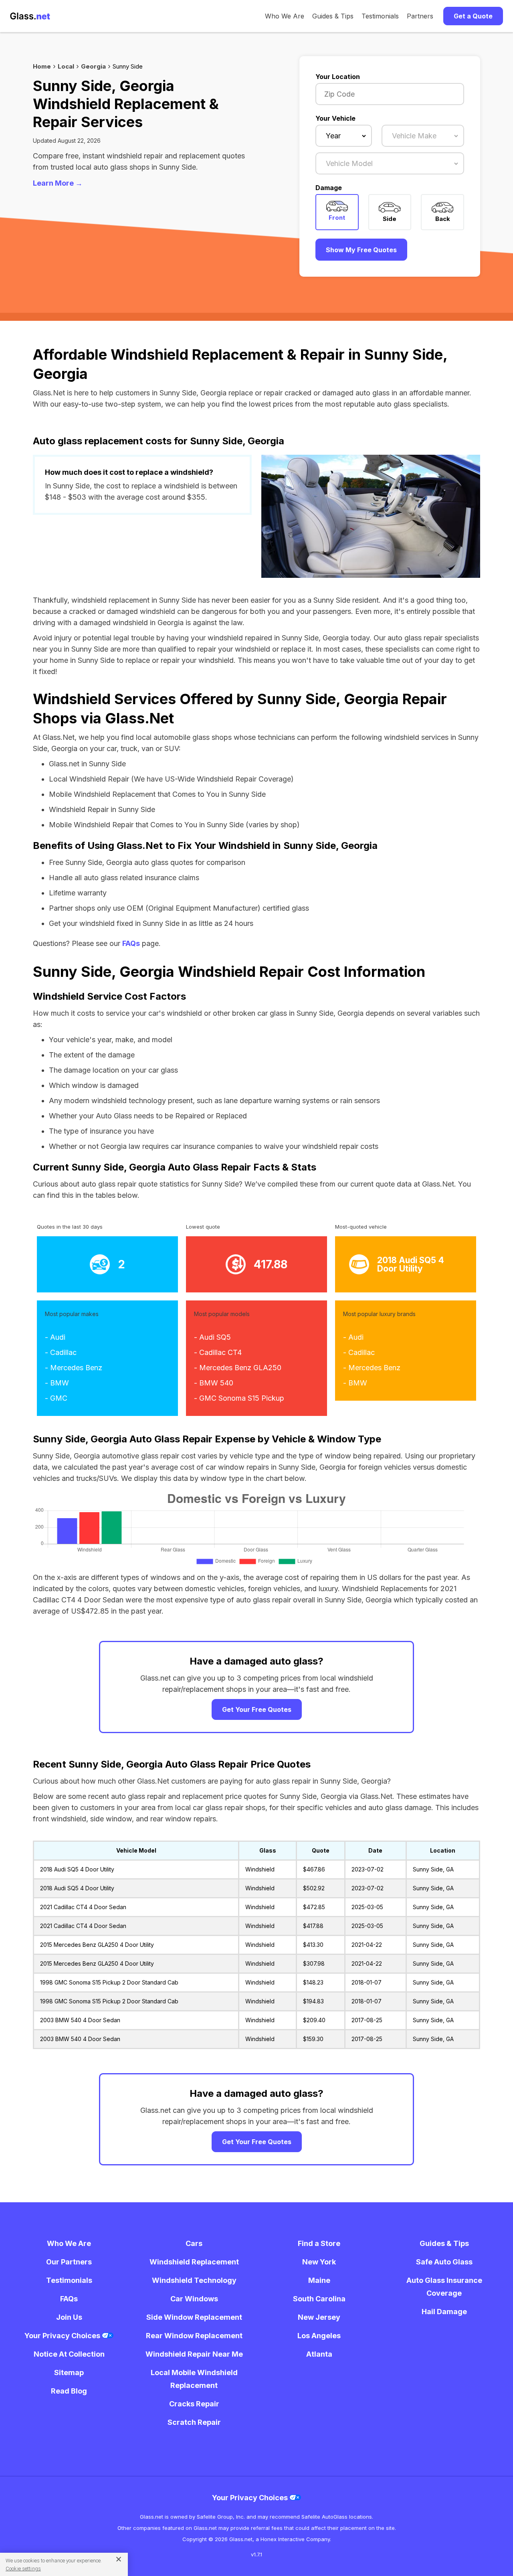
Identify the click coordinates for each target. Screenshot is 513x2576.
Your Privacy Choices (63, 2336)
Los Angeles (319, 2336)
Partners (420, 16)
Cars (194, 2243)
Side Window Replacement (194, 2317)
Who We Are (285, 16)
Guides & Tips (333, 16)
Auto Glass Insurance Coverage (444, 2287)
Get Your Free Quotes (257, 1709)
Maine (319, 2280)
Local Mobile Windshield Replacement (194, 2379)
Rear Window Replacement (194, 2336)
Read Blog (69, 2391)
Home (42, 66)
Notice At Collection (69, 2354)
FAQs (131, 943)
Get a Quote (473, 16)
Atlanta (319, 2354)
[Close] (116, 2559)
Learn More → (58, 183)
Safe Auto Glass (444, 2262)
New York (319, 2262)
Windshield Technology (194, 2280)
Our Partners (69, 2262)
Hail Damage (444, 2312)
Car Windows (194, 2299)
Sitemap (69, 2372)
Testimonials (380, 16)
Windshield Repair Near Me (194, 2354)
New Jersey (319, 2317)
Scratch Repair (194, 2422)
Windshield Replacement (194, 2262)
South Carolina (319, 2299)
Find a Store (319, 2243)
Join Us (69, 2317)
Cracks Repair (194, 2404)
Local (66, 66)
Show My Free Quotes (361, 250)
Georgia (93, 66)
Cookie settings (23, 2569)
